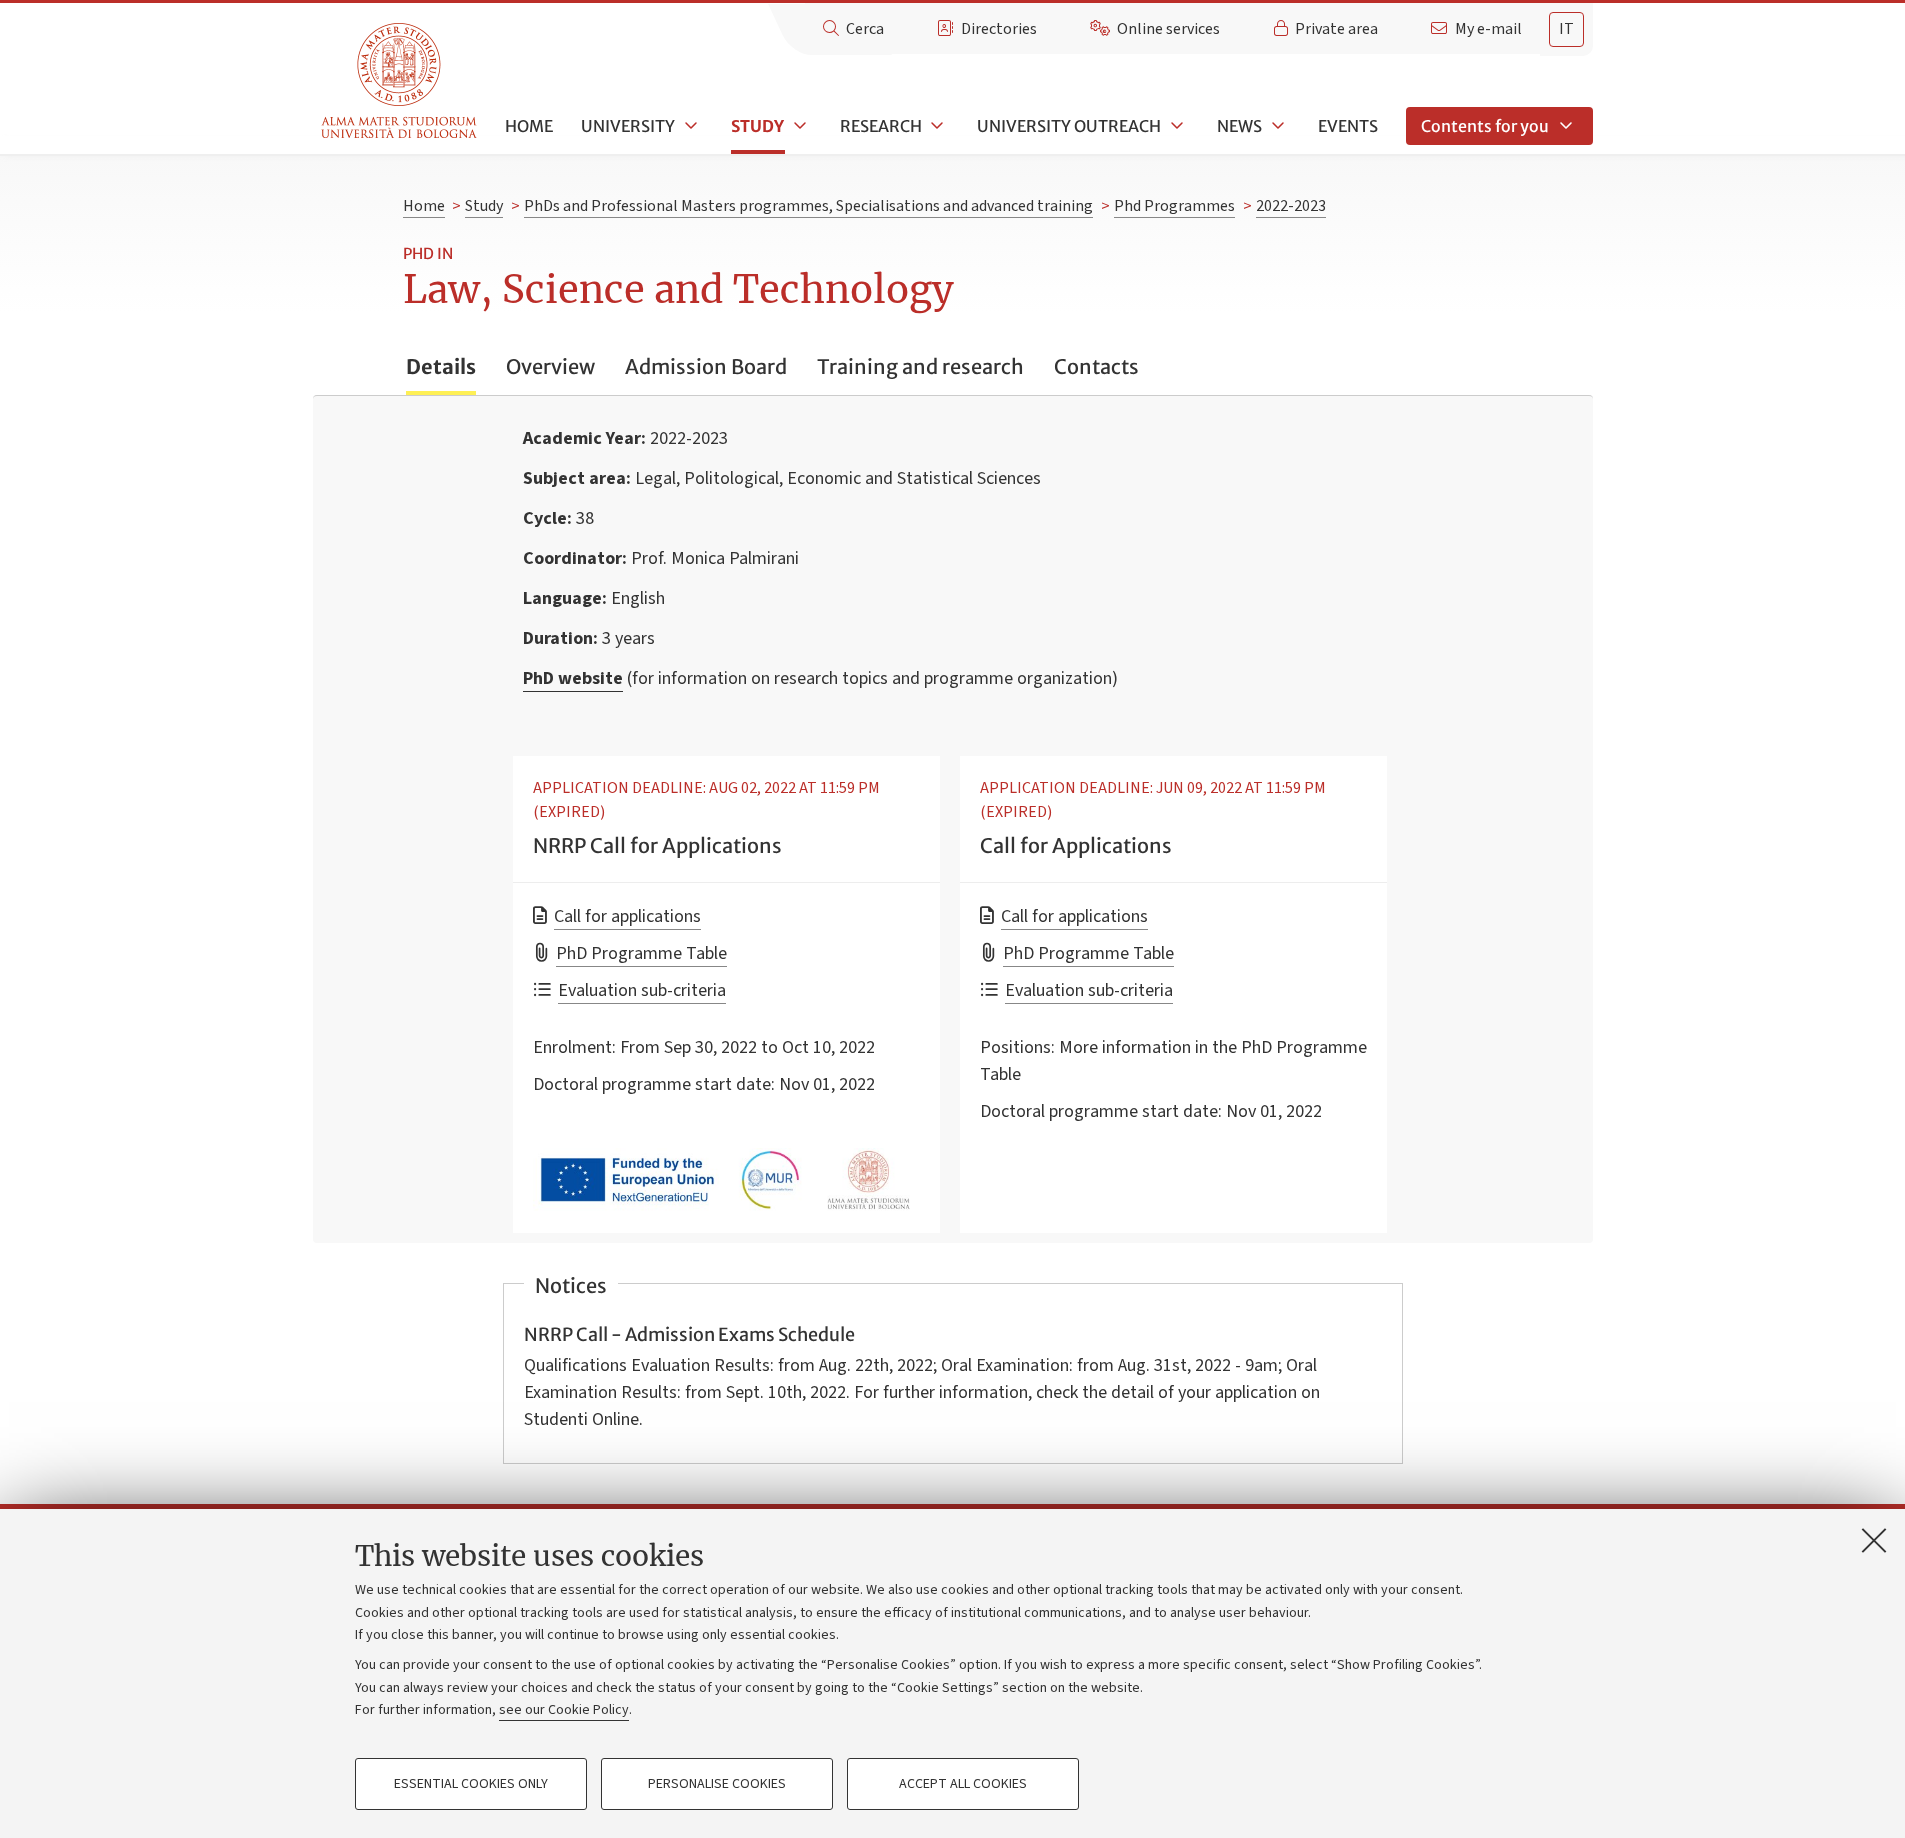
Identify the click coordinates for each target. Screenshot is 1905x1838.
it (1566, 29)
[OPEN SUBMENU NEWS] (1276, 126)
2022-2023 (1291, 206)
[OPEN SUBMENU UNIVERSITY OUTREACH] (1175, 126)
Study (757, 126)
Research (881, 126)
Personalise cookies (717, 1784)
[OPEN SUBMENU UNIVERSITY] (689, 126)
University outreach (1069, 126)
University (628, 126)
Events (1348, 126)
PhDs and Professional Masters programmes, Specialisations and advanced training (808, 206)
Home (529, 126)
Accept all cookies (963, 1784)
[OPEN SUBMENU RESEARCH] (936, 126)
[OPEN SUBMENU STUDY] (798, 126)
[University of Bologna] (400, 81)
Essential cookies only (471, 1784)
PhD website (573, 678)
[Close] (1874, 1540)
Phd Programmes (1174, 206)
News (1239, 126)
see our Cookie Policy (564, 1710)
